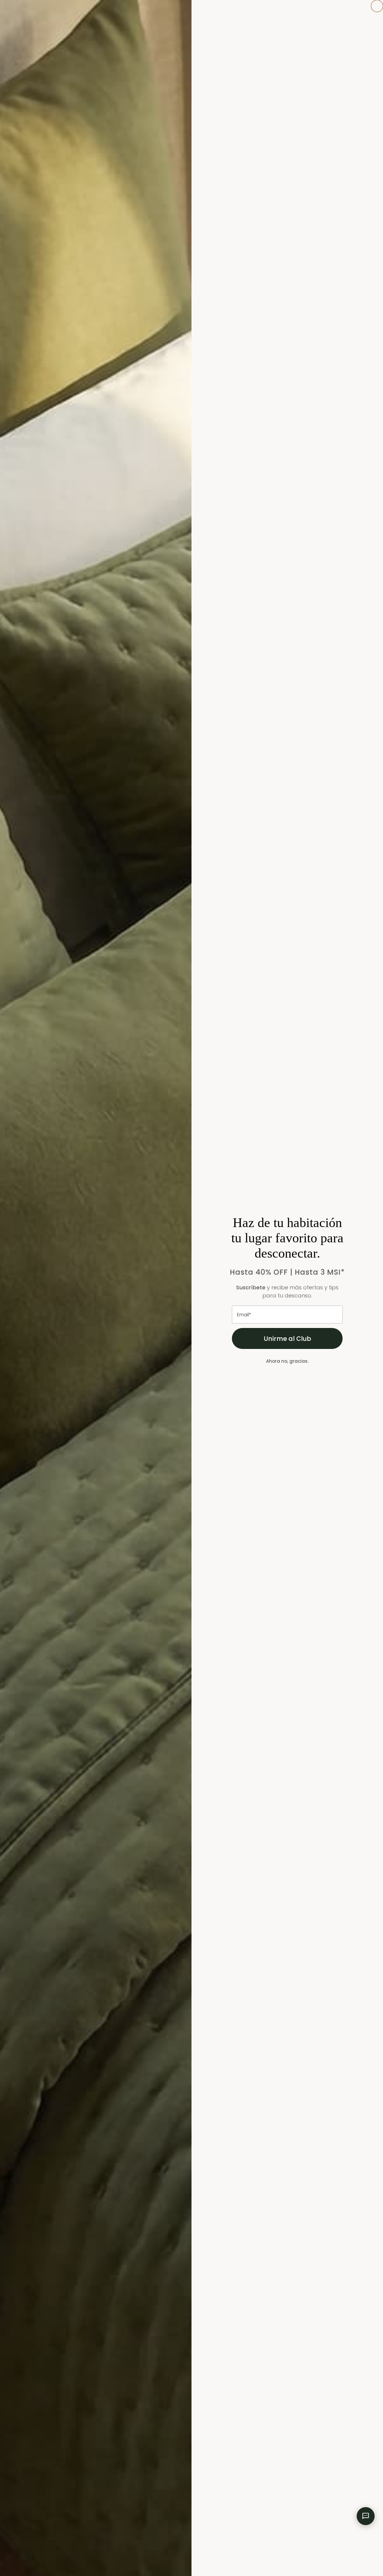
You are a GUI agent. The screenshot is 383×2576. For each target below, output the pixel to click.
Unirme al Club (287, 1339)
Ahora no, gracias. (287, 1361)
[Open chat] (366, 2516)
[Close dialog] (377, 6)
